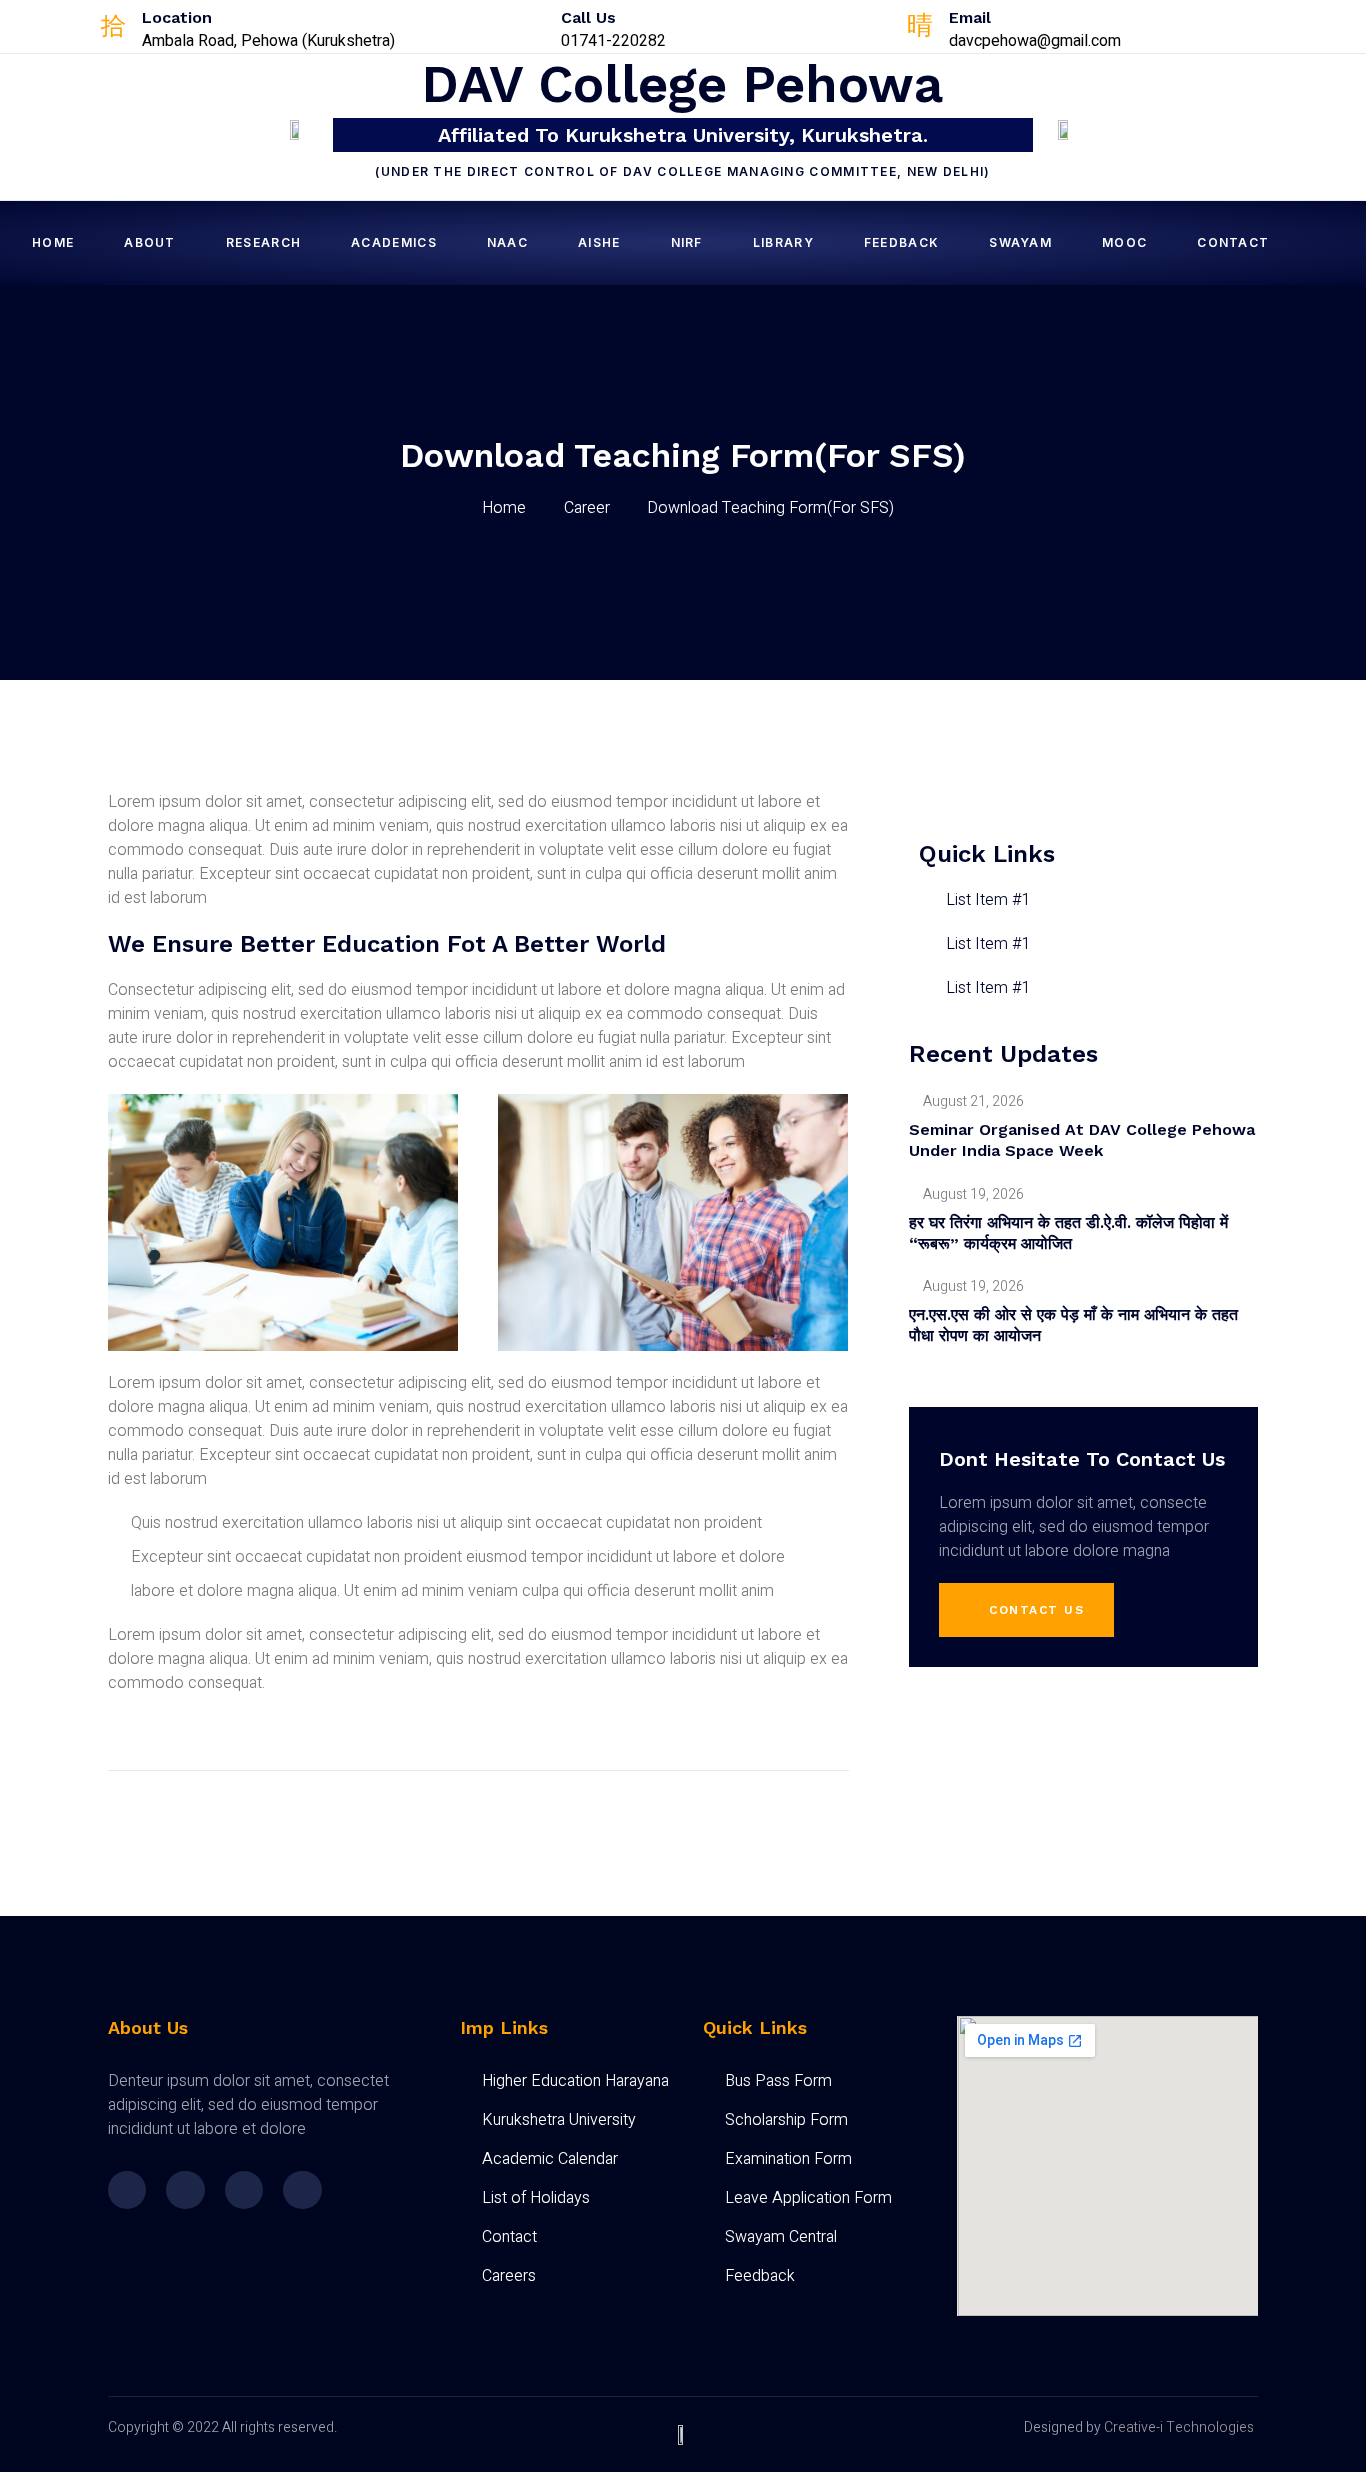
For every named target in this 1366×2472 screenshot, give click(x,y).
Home (53, 242)
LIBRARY (783, 242)
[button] (1027, 1610)
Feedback (901, 242)
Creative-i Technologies (1179, 2427)
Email (970, 17)
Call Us (588, 17)
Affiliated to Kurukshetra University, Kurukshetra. (683, 135)
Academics (394, 242)
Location (177, 17)
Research (263, 242)
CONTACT (1233, 242)
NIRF (687, 242)
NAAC (507, 242)
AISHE (599, 242)
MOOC (1124, 242)
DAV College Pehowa (682, 84)
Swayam (1020, 242)
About (150, 242)
